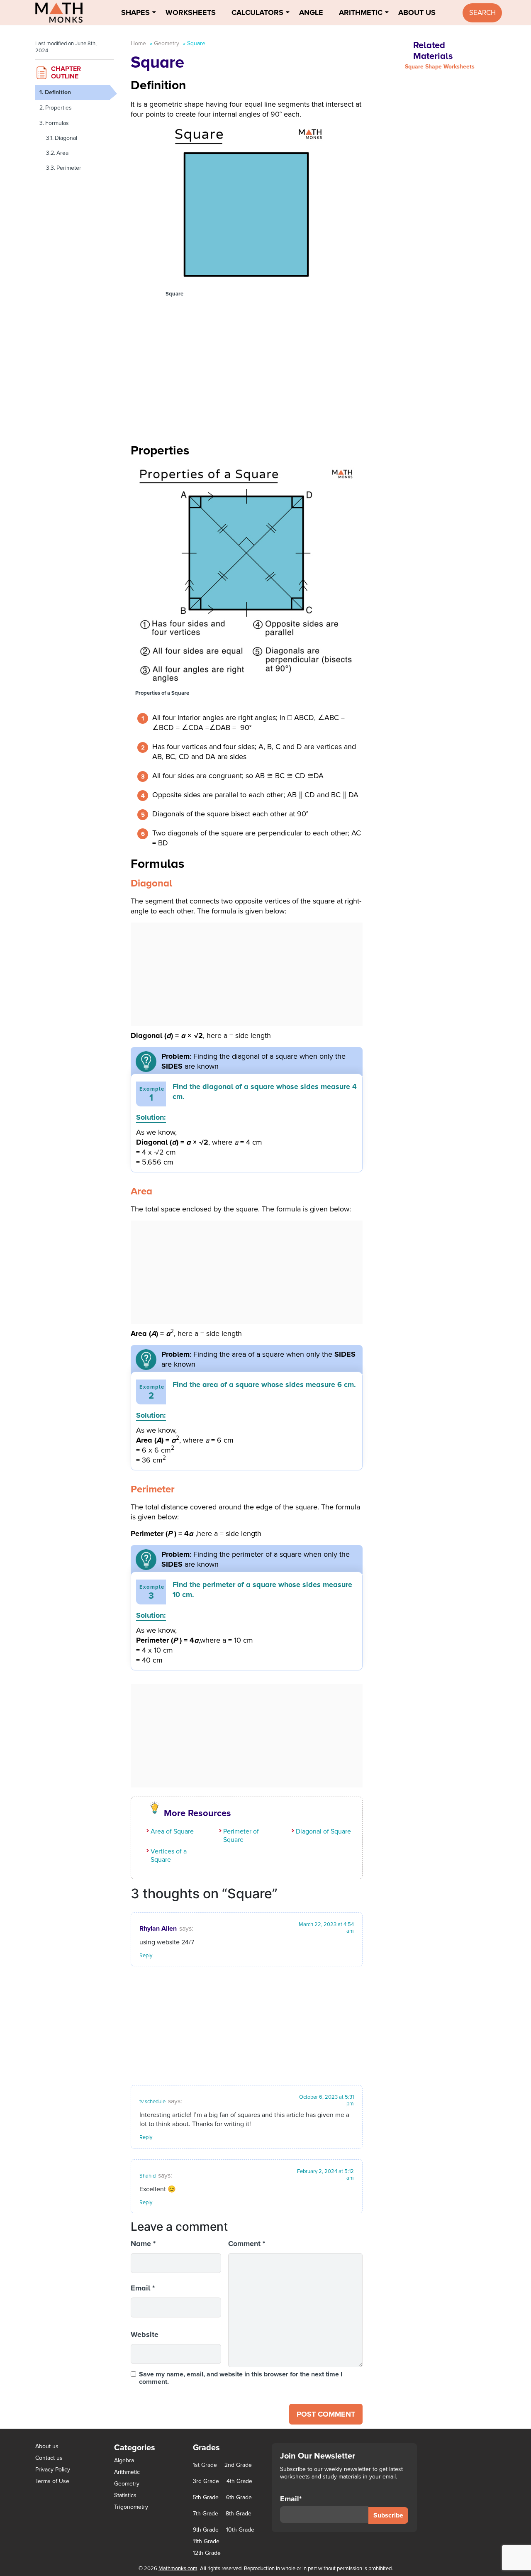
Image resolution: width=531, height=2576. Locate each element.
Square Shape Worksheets (440, 67)
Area (62, 153)
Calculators (257, 12)
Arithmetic (361, 12)
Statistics (125, 2495)
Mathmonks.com (178, 2569)
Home (138, 43)
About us (47, 2446)
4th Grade (239, 2481)
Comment (247, 2244)
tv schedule (152, 2102)
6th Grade (239, 2498)
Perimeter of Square (241, 1836)
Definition (58, 92)
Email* (291, 2499)
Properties (58, 108)
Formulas (57, 123)
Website (145, 2334)
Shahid (147, 2176)
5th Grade (206, 2498)
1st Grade (205, 2465)
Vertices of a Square (169, 1856)
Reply (146, 1956)
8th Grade (239, 2514)
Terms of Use (52, 2481)
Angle (311, 12)
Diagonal (66, 138)
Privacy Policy (53, 2470)
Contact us (49, 2458)
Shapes (135, 12)
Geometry (167, 43)
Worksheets (191, 12)
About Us (417, 12)
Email (143, 2288)
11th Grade (206, 2542)
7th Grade (206, 2514)
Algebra (124, 2460)
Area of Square (172, 1831)
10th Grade (240, 2530)
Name (143, 2244)
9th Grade (206, 2530)
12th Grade (207, 2553)
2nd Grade (238, 2465)
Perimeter (69, 168)
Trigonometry (131, 2507)
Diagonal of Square (323, 1831)
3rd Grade (206, 2481)
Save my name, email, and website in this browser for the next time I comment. (241, 2378)
